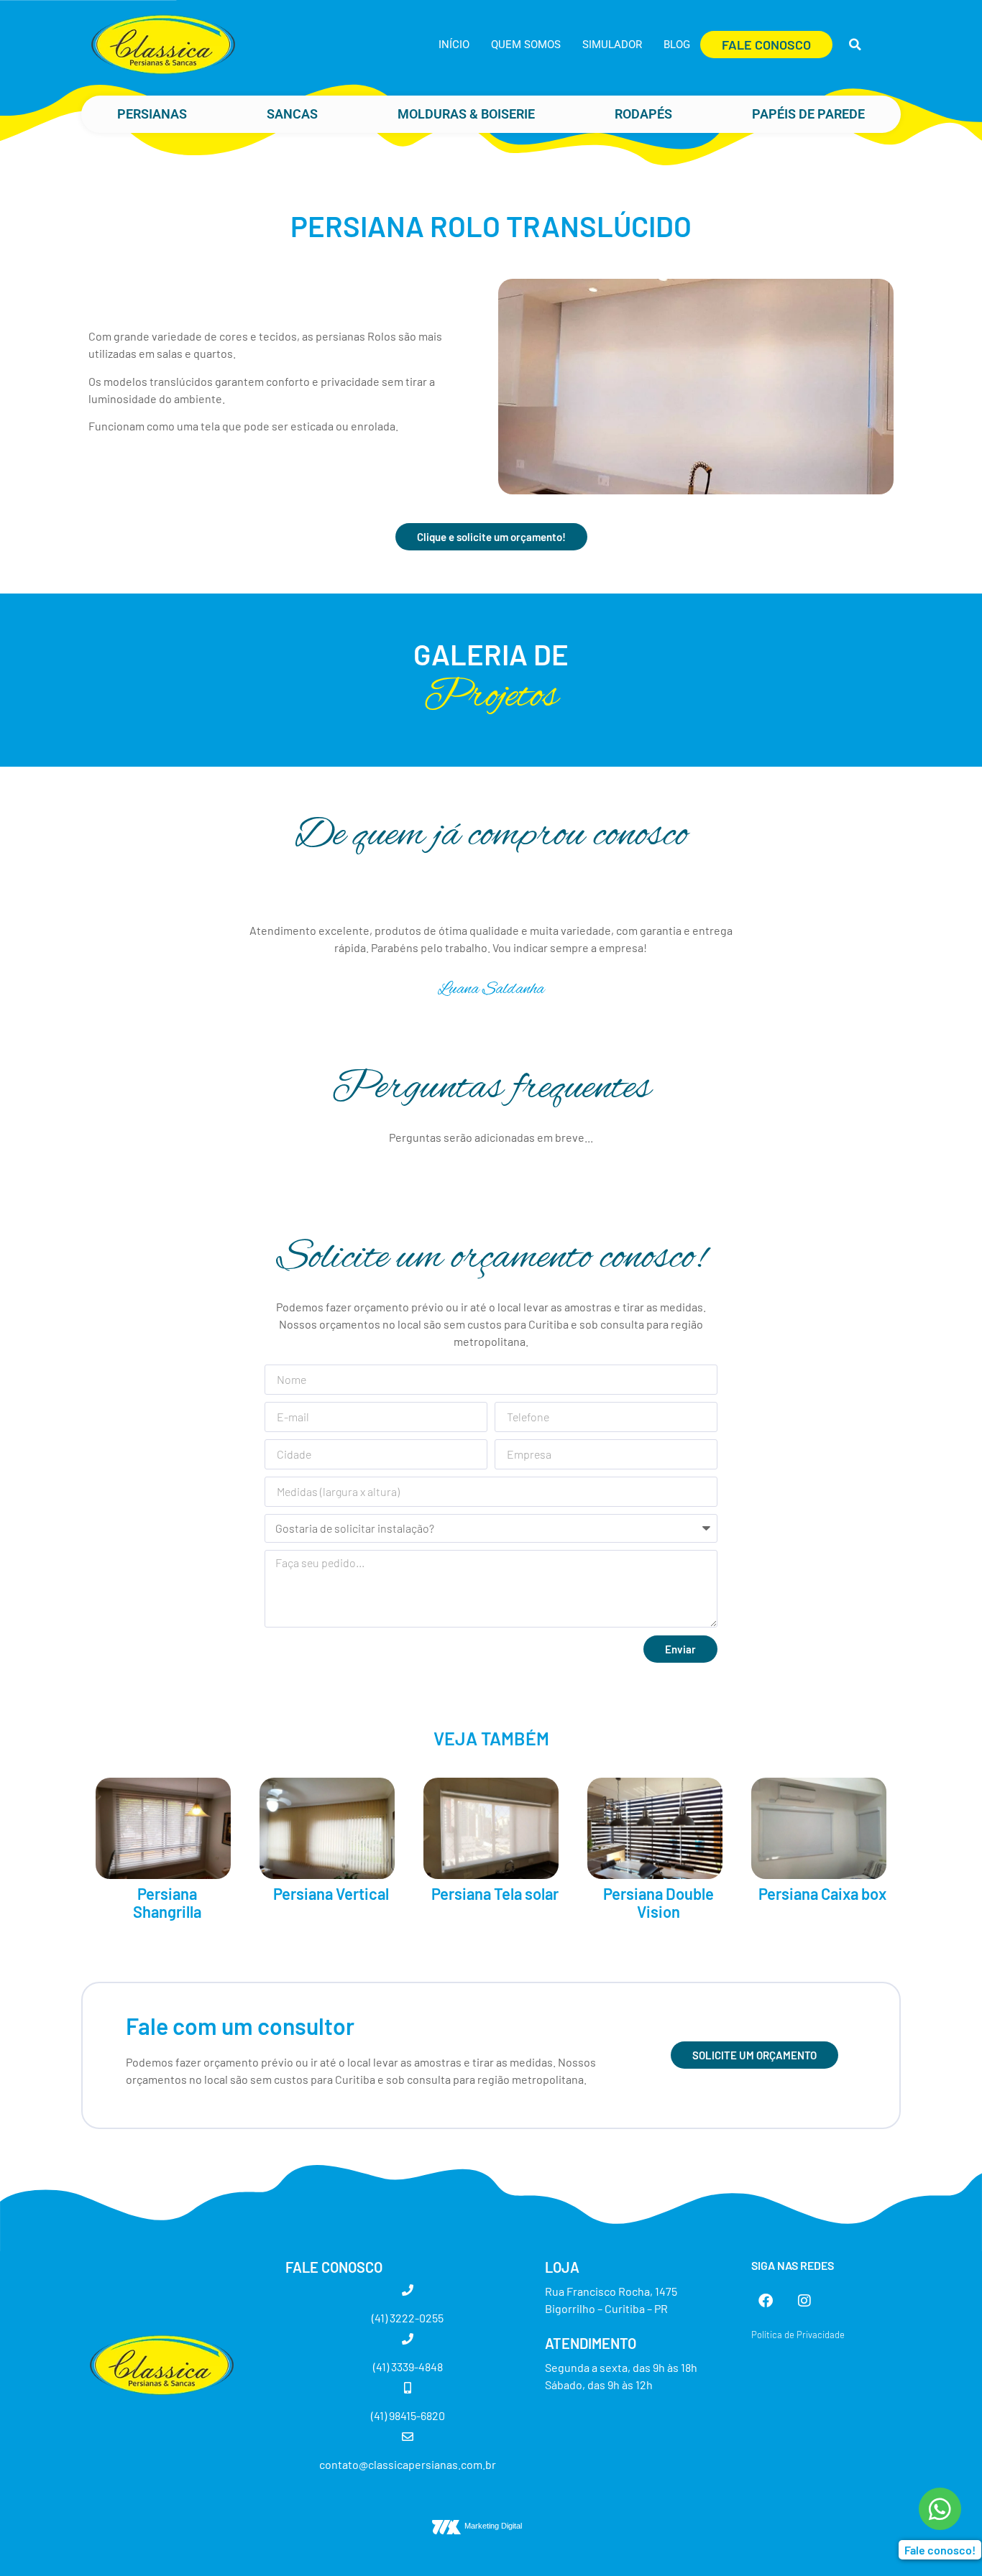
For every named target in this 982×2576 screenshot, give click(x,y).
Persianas (152, 114)
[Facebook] (766, 2301)
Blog (677, 45)
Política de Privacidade (798, 2335)
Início (454, 45)
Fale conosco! (940, 2550)
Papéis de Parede (808, 114)
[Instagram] (804, 2301)
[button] (855, 45)
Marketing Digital (493, 2526)
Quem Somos (526, 45)
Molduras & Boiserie (466, 114)
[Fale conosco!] (940, 2509)
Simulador (612, 45)
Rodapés (643, 114)
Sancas (292, 114)
